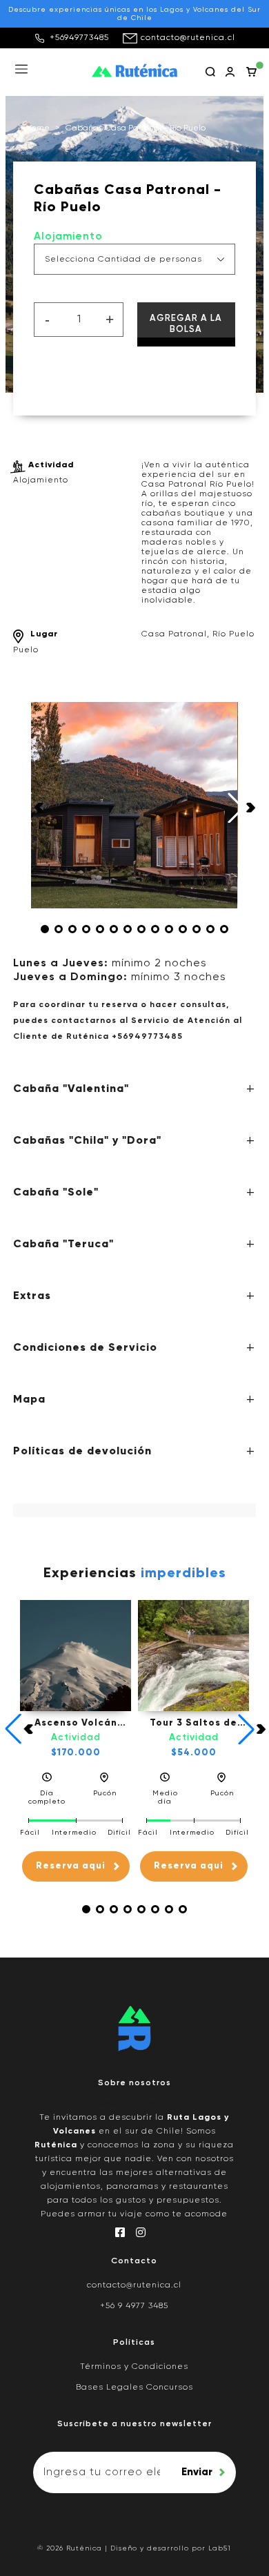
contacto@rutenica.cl (188, 38)
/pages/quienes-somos (134, 2104)
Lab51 (220, 2548)
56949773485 (150, 1037)
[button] (45, 929)
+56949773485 (79, 38)
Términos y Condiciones (134, 2367)
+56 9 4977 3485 (134, 2306)
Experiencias (135, 1574)
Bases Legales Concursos (134, 2388)
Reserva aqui (71, 1866)
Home (38, 128)
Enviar (197, 2472)
